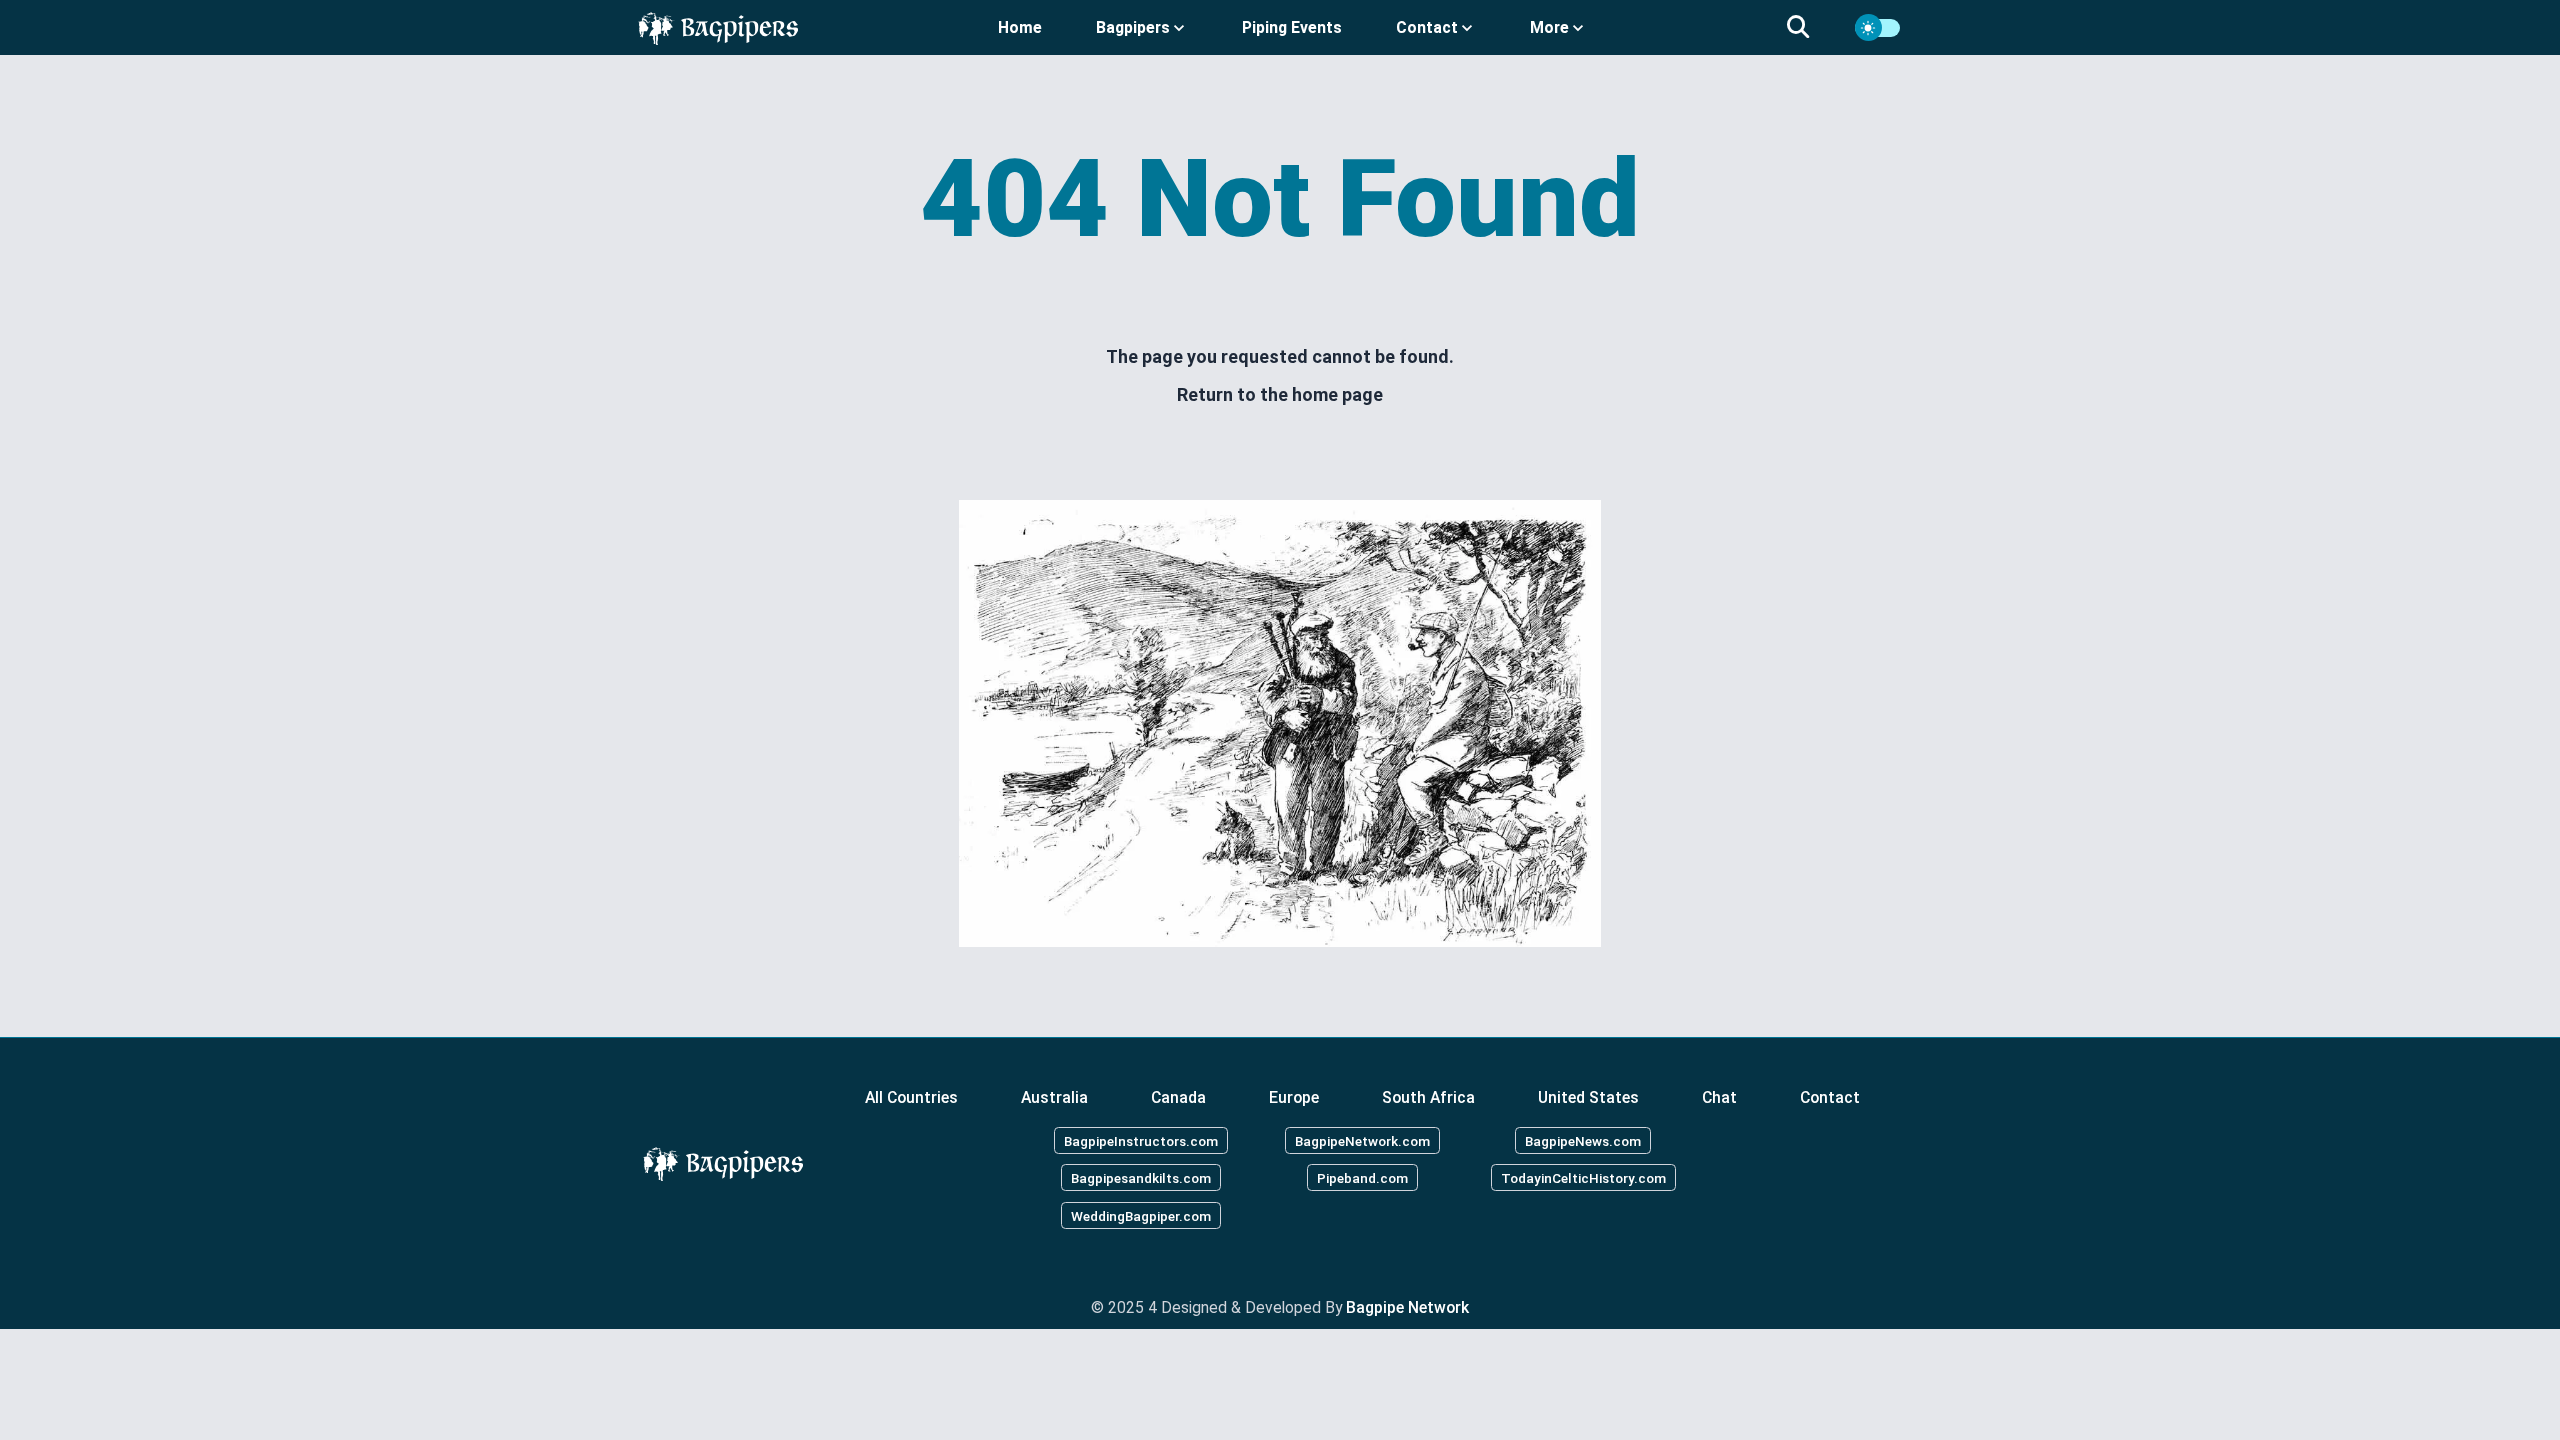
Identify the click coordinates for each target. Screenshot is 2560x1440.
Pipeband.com (1362, 1178)
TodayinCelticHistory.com (1583, 1178)
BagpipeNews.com (1583, 1140)
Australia (1054, 1097)
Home (1020, 27)
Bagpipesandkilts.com (1141, 1178)
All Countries (911, 1097)
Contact (1830, 1097)
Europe (1294, 1097)
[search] (1810, 28)
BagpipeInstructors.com (1141, 1140)
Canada (1178, 1097)
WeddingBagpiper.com (1141, 1216)
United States (1588, 1097)
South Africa (1428, 1097)
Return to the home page (1280, 394)
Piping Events (1292, 27)
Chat (1719, 1097)
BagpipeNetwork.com (1362, 1140)
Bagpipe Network (1407, 1307)
